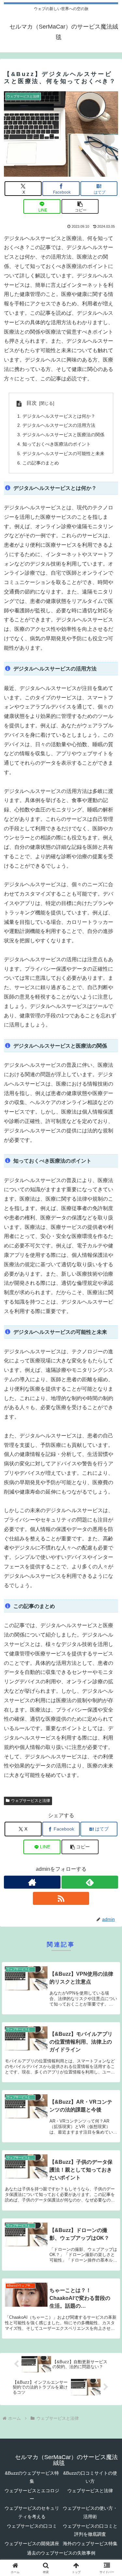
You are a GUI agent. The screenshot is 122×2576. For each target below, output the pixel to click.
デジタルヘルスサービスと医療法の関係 (63, 435)
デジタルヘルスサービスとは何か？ (59, 416)
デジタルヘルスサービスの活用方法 (59, 425)
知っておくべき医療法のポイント (57, 444)
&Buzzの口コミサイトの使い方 (90, 2477)
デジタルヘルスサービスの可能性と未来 (63, 453)
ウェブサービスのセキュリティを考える (32, 2512)
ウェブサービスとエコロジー (32, 2495)
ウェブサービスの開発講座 (32, 2544)
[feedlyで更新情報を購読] (90, 1882)
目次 (32, 403)
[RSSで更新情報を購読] (61, 1898)
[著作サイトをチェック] (32, 1882)
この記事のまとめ (41, 463)
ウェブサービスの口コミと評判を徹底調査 (90, 2530)
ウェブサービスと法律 (31, 1801)
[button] (80, 206)
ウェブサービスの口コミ (32, 2526)
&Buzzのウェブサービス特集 (32, 2477)
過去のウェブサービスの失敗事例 (61, 2553)
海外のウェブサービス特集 (90, 2544)
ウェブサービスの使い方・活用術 (90, 2512)
